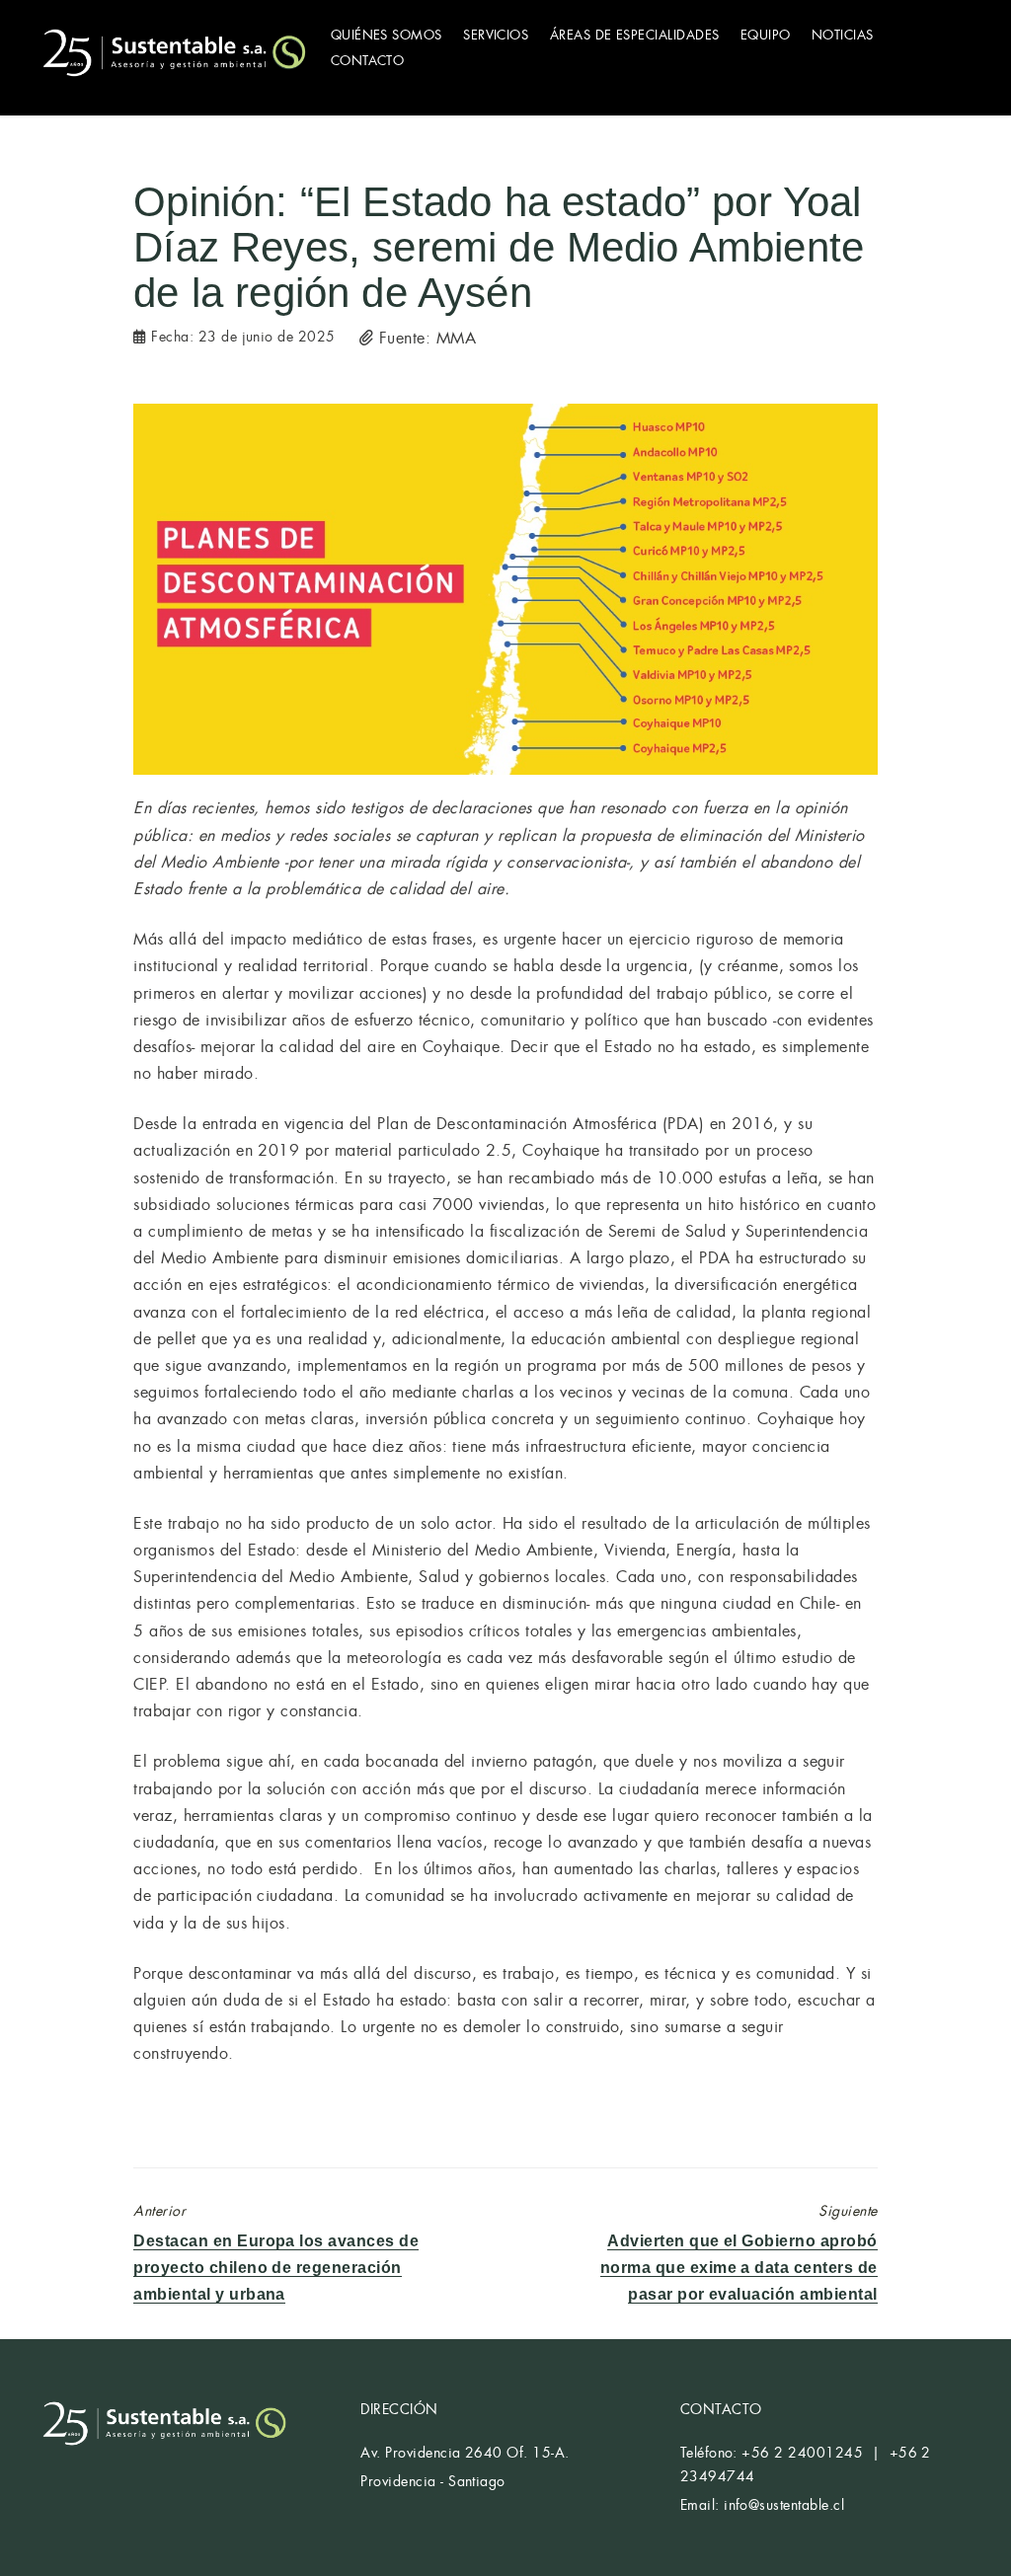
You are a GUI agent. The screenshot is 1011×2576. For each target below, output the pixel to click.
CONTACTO (368, 61)
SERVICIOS (496, 35)
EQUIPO (766, 35)
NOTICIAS (843, 35)
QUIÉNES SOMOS (387, 35)
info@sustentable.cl (784, 2505)
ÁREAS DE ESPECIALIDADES (635, 35)
